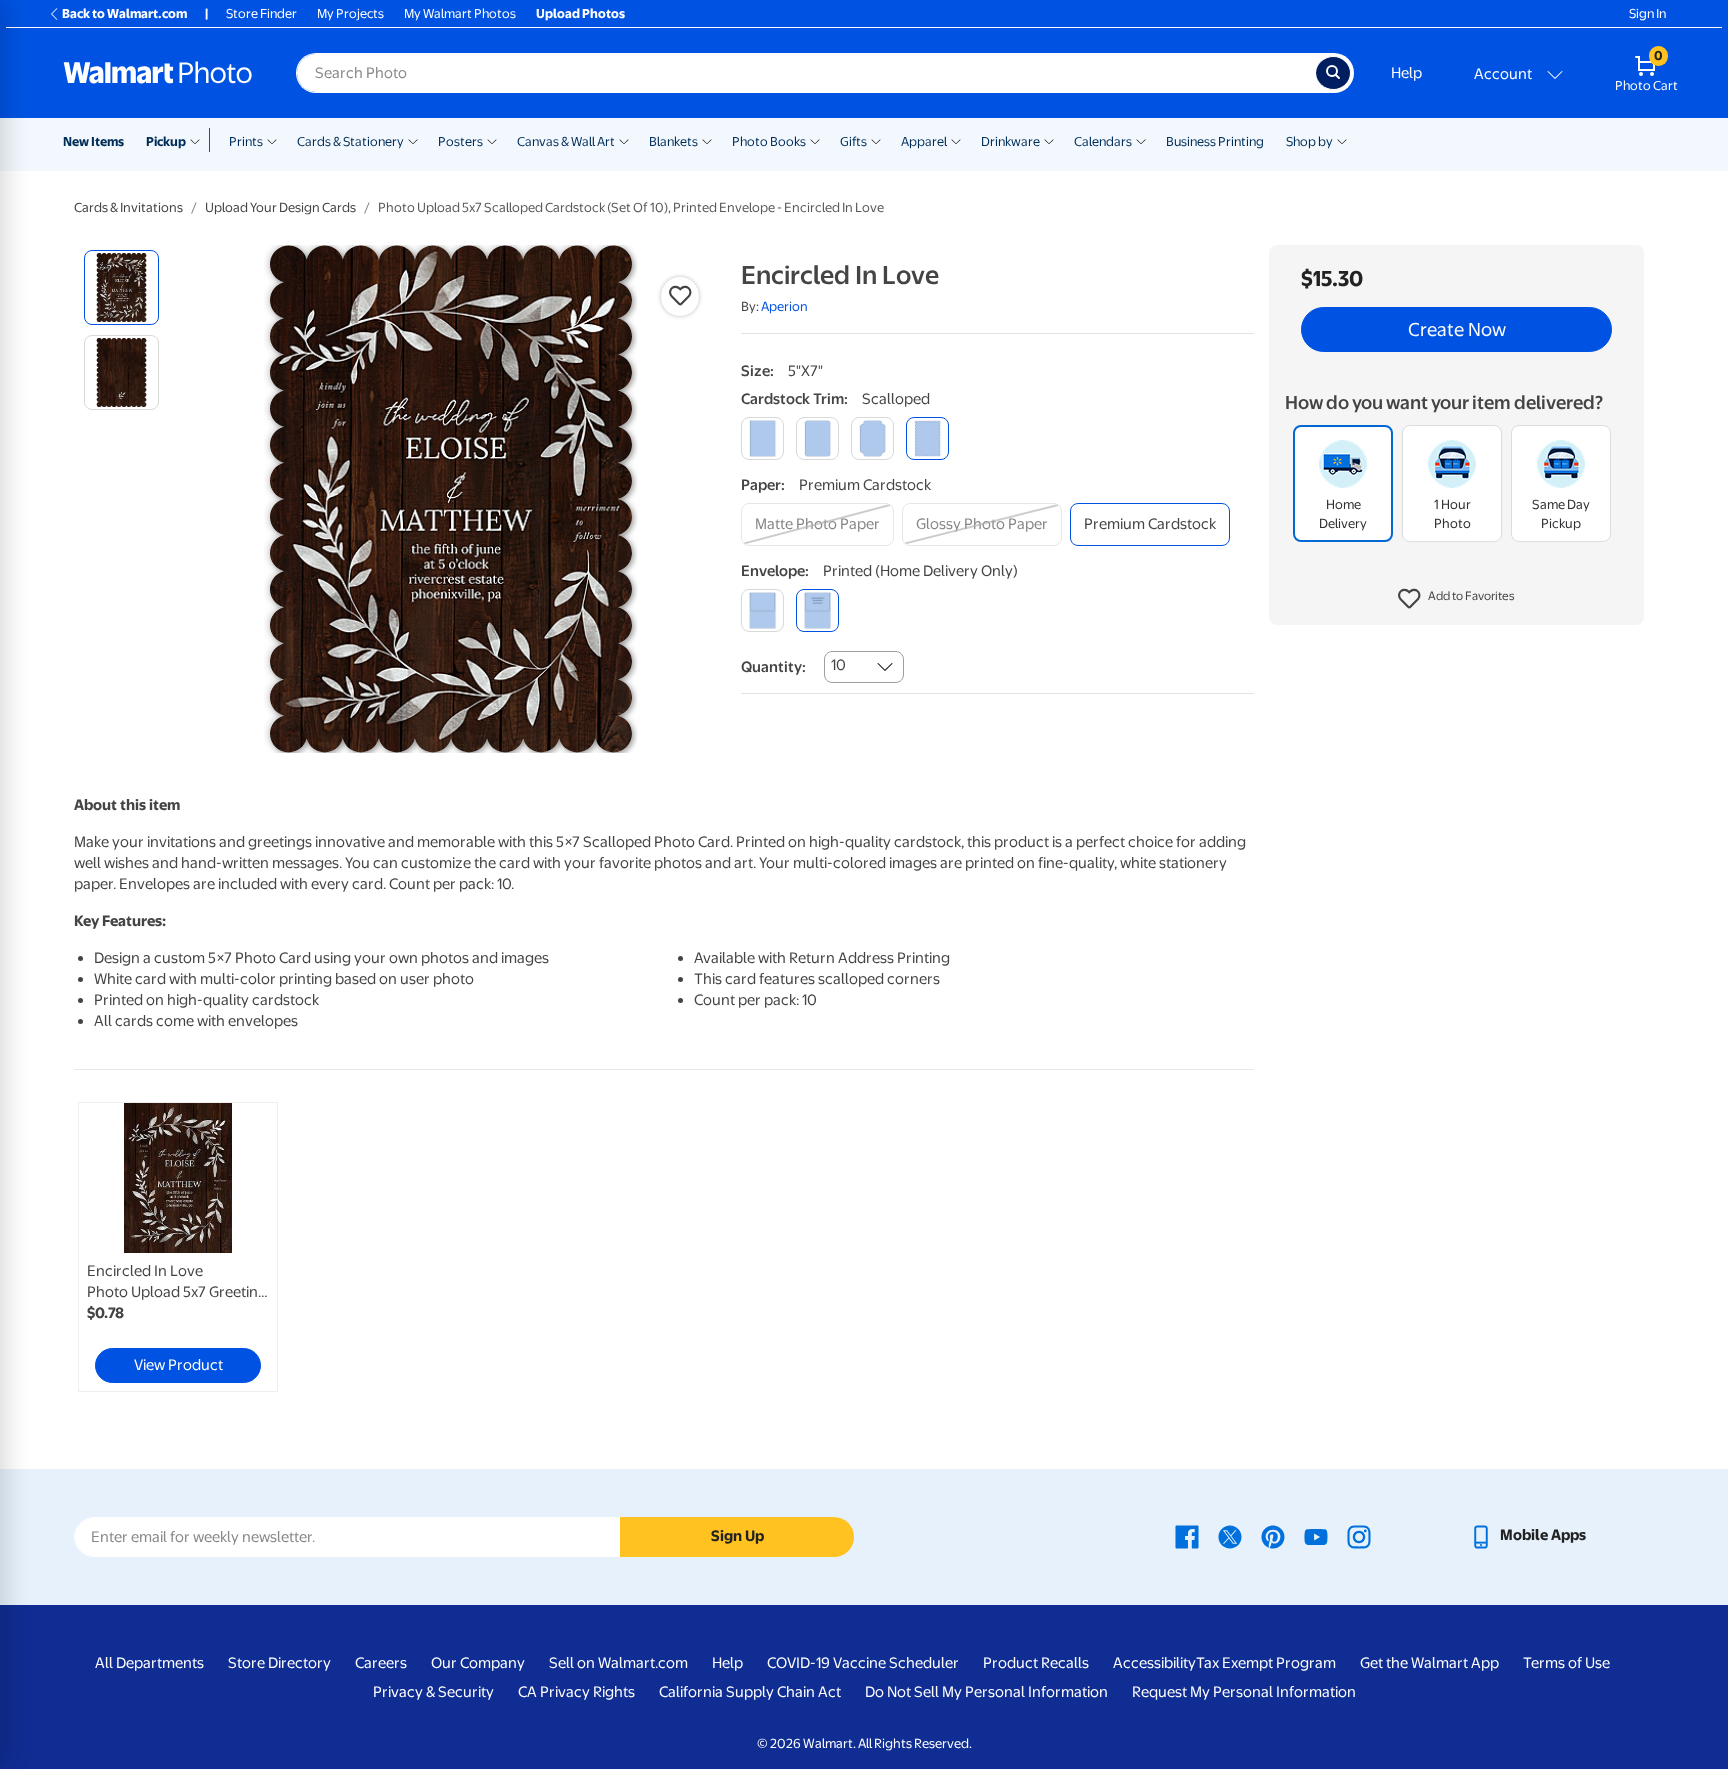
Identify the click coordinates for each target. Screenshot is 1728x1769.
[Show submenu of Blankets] (707, 140)
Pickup (166, 141)
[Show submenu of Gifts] (876, 140)
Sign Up (737, 1536)
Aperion (784, 306)
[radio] (121, 287)
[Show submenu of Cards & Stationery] (413, 140)
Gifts (853, 141)
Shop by (1309, 141)
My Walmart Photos (460, 13)
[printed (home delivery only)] (817, 610)
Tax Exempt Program (1266, 1663)
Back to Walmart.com (124, 13)
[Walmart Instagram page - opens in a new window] (1359, 1535)
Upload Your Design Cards (280, 207)
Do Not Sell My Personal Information (986, 1692)
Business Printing (1215, 141)
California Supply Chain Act (750, 1692)
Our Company (478, 1663)
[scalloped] (927, 438)
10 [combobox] (838, 665)
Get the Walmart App (1429, 1663)
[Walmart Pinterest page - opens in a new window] (1273, 1535)
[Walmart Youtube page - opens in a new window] (1316, 1535)
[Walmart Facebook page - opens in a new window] (1187, 1535)
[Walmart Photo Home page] (158, 73)
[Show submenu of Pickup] (199, 140)
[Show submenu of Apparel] (956, 140)
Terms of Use (1566, 1663)
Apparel (924, 141)
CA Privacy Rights (576, 1692)
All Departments (149, 1663)
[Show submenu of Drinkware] (1049, 140)
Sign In (1647, 13)
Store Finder (261, 13)
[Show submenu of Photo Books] (815, 140)
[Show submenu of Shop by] (1342, 140)
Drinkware (1010, 141)
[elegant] (872, 438)
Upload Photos (580, 13)
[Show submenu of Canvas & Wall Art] (624, 140)
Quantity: (773, 667)
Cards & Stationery (350, 141)
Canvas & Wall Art (566, 141)
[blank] (762, 610)
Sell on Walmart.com (618, 1663)
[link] (178, 1247)
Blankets (673, 141)
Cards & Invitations (128, 207)
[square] (762, 438)
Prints (246, 141)
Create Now (1457, 330)
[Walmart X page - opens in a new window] (1230, 1535)
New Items (93, 141)
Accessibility (1154, 1663)
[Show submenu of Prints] (272, 140)
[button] (1456, 600)
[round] (817, 438)
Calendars (1103, 141)
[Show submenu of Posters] (492, 140)
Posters (460, 141)
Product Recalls (1036, 1663)
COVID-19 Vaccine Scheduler (863, 1663)
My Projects (350, 13)
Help (1406, 73)
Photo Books (769, 141)
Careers (381, 1663)
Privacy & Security (433, 1692)
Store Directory (279, 1663)
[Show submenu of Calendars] (1141, 140)
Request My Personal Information (1244, 1692)
